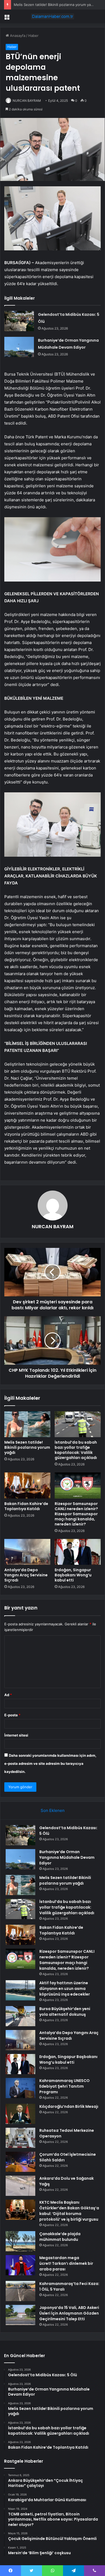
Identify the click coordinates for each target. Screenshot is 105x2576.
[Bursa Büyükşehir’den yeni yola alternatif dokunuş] (20, 2016)
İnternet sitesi (16, 1735)
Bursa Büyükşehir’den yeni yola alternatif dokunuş (65, 2012)
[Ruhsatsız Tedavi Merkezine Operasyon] (20, 2138)
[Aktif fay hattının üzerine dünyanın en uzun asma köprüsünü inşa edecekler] (20, 1990)
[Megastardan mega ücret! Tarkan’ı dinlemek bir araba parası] (20, 2265)
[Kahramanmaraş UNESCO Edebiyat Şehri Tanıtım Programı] (20, 2088)
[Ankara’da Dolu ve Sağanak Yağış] (20, 2186)
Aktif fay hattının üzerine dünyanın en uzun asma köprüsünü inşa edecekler (65, 1989)
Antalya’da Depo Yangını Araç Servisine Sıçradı (26, 1575)
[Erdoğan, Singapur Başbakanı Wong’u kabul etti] (78, 1552)
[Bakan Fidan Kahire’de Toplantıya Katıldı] (27, 1485)
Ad (8, 1695)
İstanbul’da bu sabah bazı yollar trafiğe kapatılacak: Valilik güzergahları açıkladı (76, 1450)
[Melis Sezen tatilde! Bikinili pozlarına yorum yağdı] (27, 1424)
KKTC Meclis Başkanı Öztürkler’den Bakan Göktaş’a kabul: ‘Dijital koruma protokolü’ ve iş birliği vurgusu (69, 2211)
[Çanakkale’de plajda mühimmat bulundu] (20, 2241)
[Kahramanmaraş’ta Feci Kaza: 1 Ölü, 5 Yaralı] (20, 2291)
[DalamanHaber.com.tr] (52, 16)
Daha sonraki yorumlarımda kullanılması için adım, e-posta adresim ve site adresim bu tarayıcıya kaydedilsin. (50, 1763)
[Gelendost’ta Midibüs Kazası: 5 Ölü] (19, 321)
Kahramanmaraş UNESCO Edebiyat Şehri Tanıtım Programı (64, 2086)
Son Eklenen (53, 1810)
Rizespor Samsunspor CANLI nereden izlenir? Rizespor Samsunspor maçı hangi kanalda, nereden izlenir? (76, 1514)
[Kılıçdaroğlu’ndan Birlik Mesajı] (20, 2114)
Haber (33, 36)
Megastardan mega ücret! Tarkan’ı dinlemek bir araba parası (66, 2263)
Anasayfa (17, 36)
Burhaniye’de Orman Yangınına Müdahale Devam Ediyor (67, 1857)
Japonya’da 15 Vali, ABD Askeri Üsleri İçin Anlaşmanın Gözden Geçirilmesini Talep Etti (69, 2313)
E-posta (12, 1715)
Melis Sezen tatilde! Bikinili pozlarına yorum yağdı (27, 1447)
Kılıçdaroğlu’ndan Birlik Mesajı (69, 2106)
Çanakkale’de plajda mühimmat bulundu (60, 2237)
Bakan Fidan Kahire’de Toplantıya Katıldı (26, 1506)
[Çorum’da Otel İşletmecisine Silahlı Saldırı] (20, 2162)
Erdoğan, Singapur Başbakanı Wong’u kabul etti (73, 1575)
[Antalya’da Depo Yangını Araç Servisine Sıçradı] (27, 1552)
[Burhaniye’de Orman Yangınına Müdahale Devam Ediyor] (19, 347)
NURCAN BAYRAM (27, 101)
